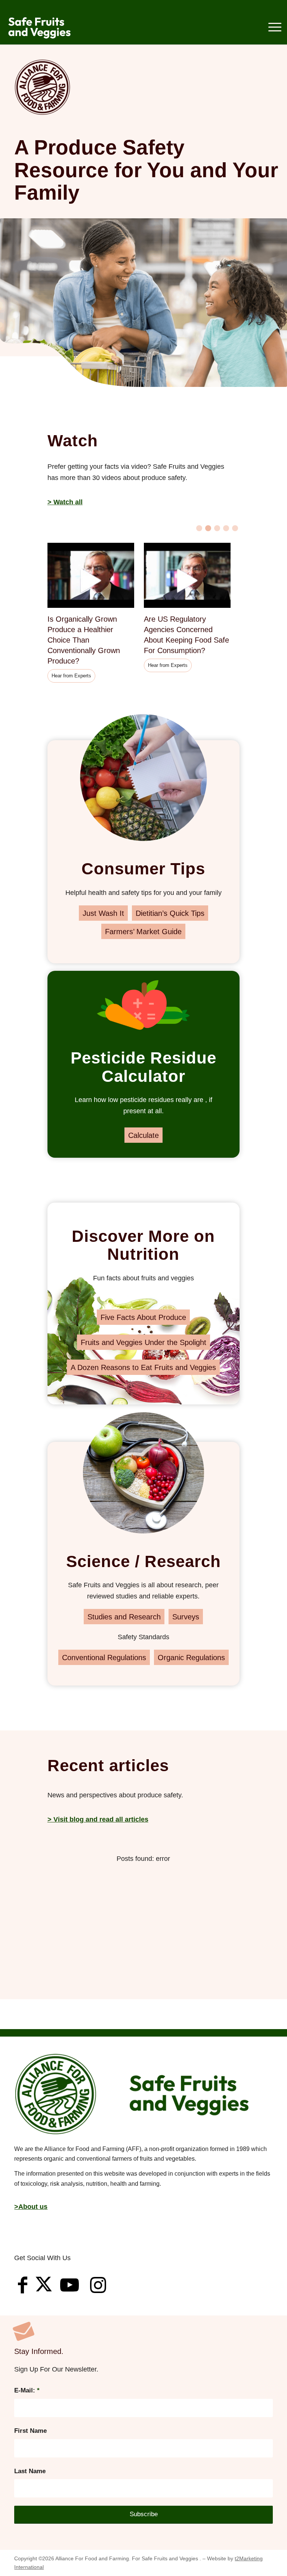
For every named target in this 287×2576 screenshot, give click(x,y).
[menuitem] (271, 28)
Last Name (30, 2471)
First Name (30, 2431)
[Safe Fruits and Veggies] (42, 28)
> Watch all (65, 502)
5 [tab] (235, 528)
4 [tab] (226, 528)
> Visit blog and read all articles (98, 1819)
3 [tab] (217, 528)
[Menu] (271, 28)
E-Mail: (27, 2390)
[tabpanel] (96, 614)
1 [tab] (199, 528)
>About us (31, 2207)
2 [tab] (208, 528)
